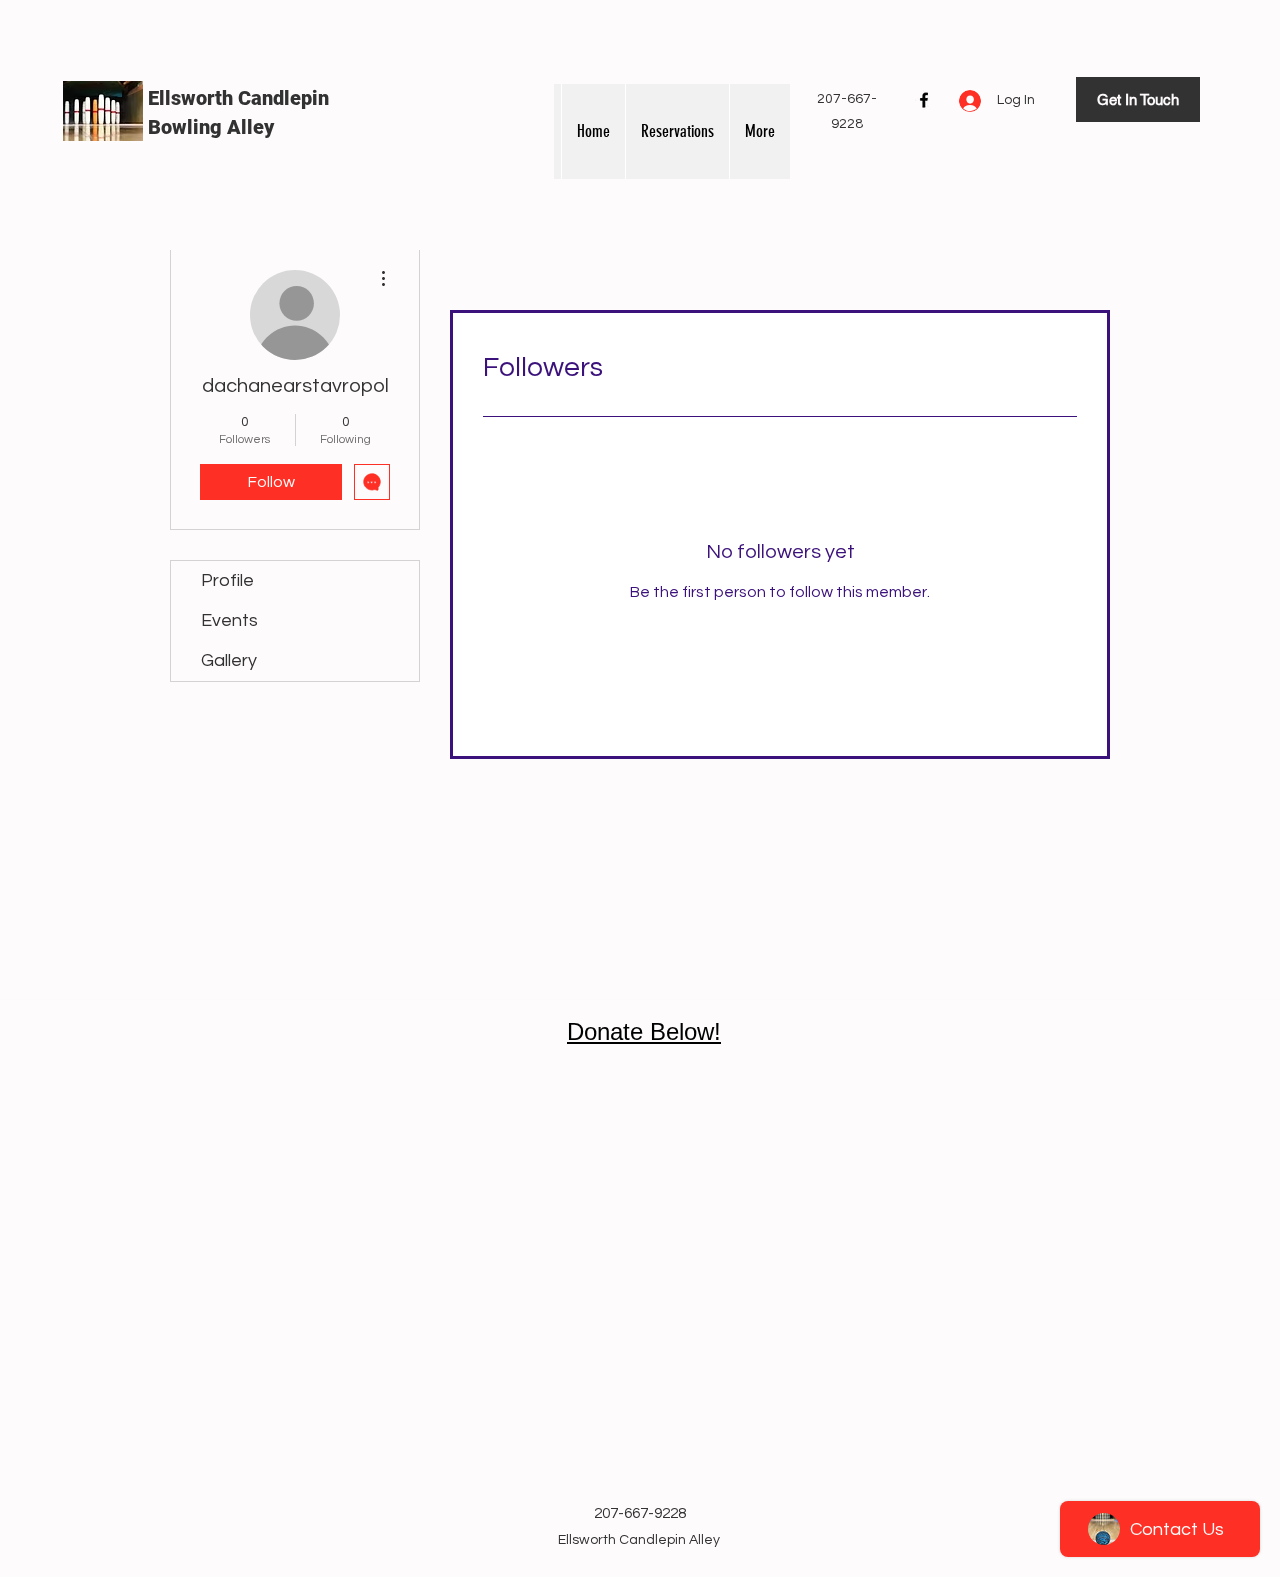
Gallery (229, 660)
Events (229, 620)
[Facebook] (924, 100)
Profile (227, 580)
